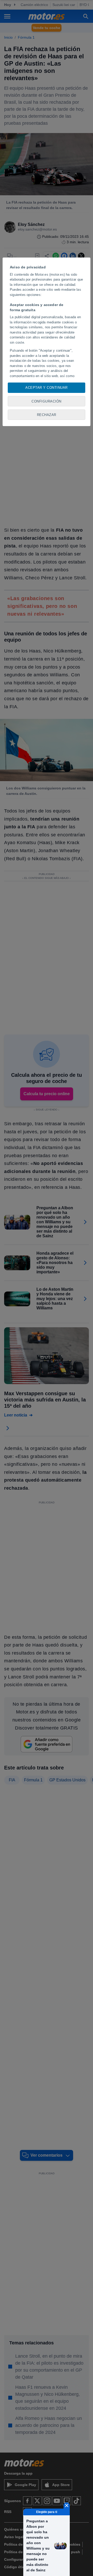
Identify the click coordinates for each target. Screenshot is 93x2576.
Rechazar (47, 415)
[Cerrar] (67, 2505)
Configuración (47, 401)
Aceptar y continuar (47, 388)
